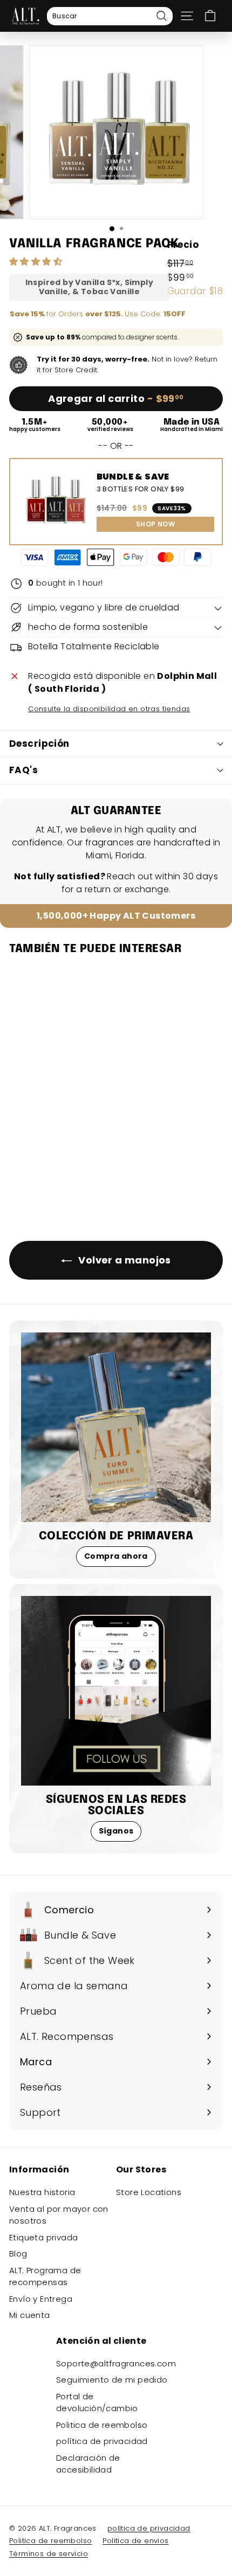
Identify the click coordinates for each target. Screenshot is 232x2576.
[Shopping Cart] (210, 16)
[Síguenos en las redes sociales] (116, 1691)
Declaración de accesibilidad (88, 2464)
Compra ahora (116, 1556)
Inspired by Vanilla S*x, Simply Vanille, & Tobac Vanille (89, 287)
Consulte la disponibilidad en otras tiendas (109, 709)
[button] (37, 262)
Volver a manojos (124, 1260)
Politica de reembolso (102, 2425)
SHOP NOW (155, 524)
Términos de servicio (49, 2554)
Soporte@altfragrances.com (116, 2363)
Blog (18, 2254)
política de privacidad (102, 2441)
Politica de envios (135, 2541)
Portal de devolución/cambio (97, 2403)
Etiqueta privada (43, 2237)
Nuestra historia (42, 2192)
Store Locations (149, 2192)
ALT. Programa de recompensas (45, 2276)
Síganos (116, 1831)
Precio (183, 245)
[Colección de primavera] (116, 1427)
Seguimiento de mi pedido (112, 2380)
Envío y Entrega (41, 2299)
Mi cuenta (30, 2315)
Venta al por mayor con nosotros (59, 2215)
